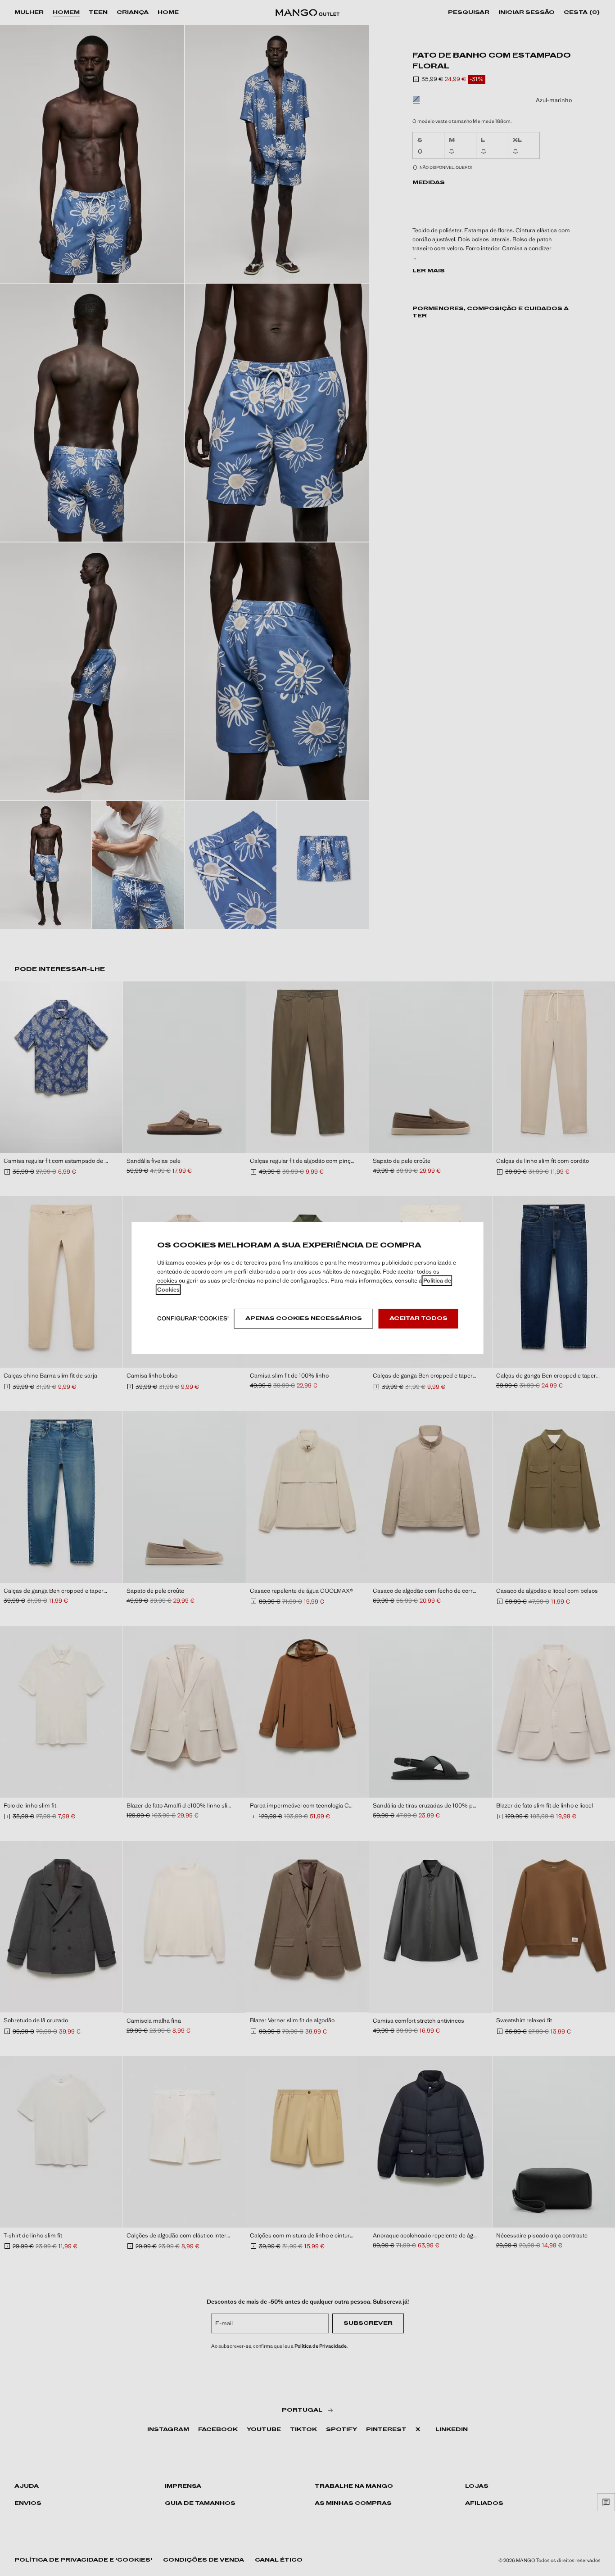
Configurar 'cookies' (193, 1318)
